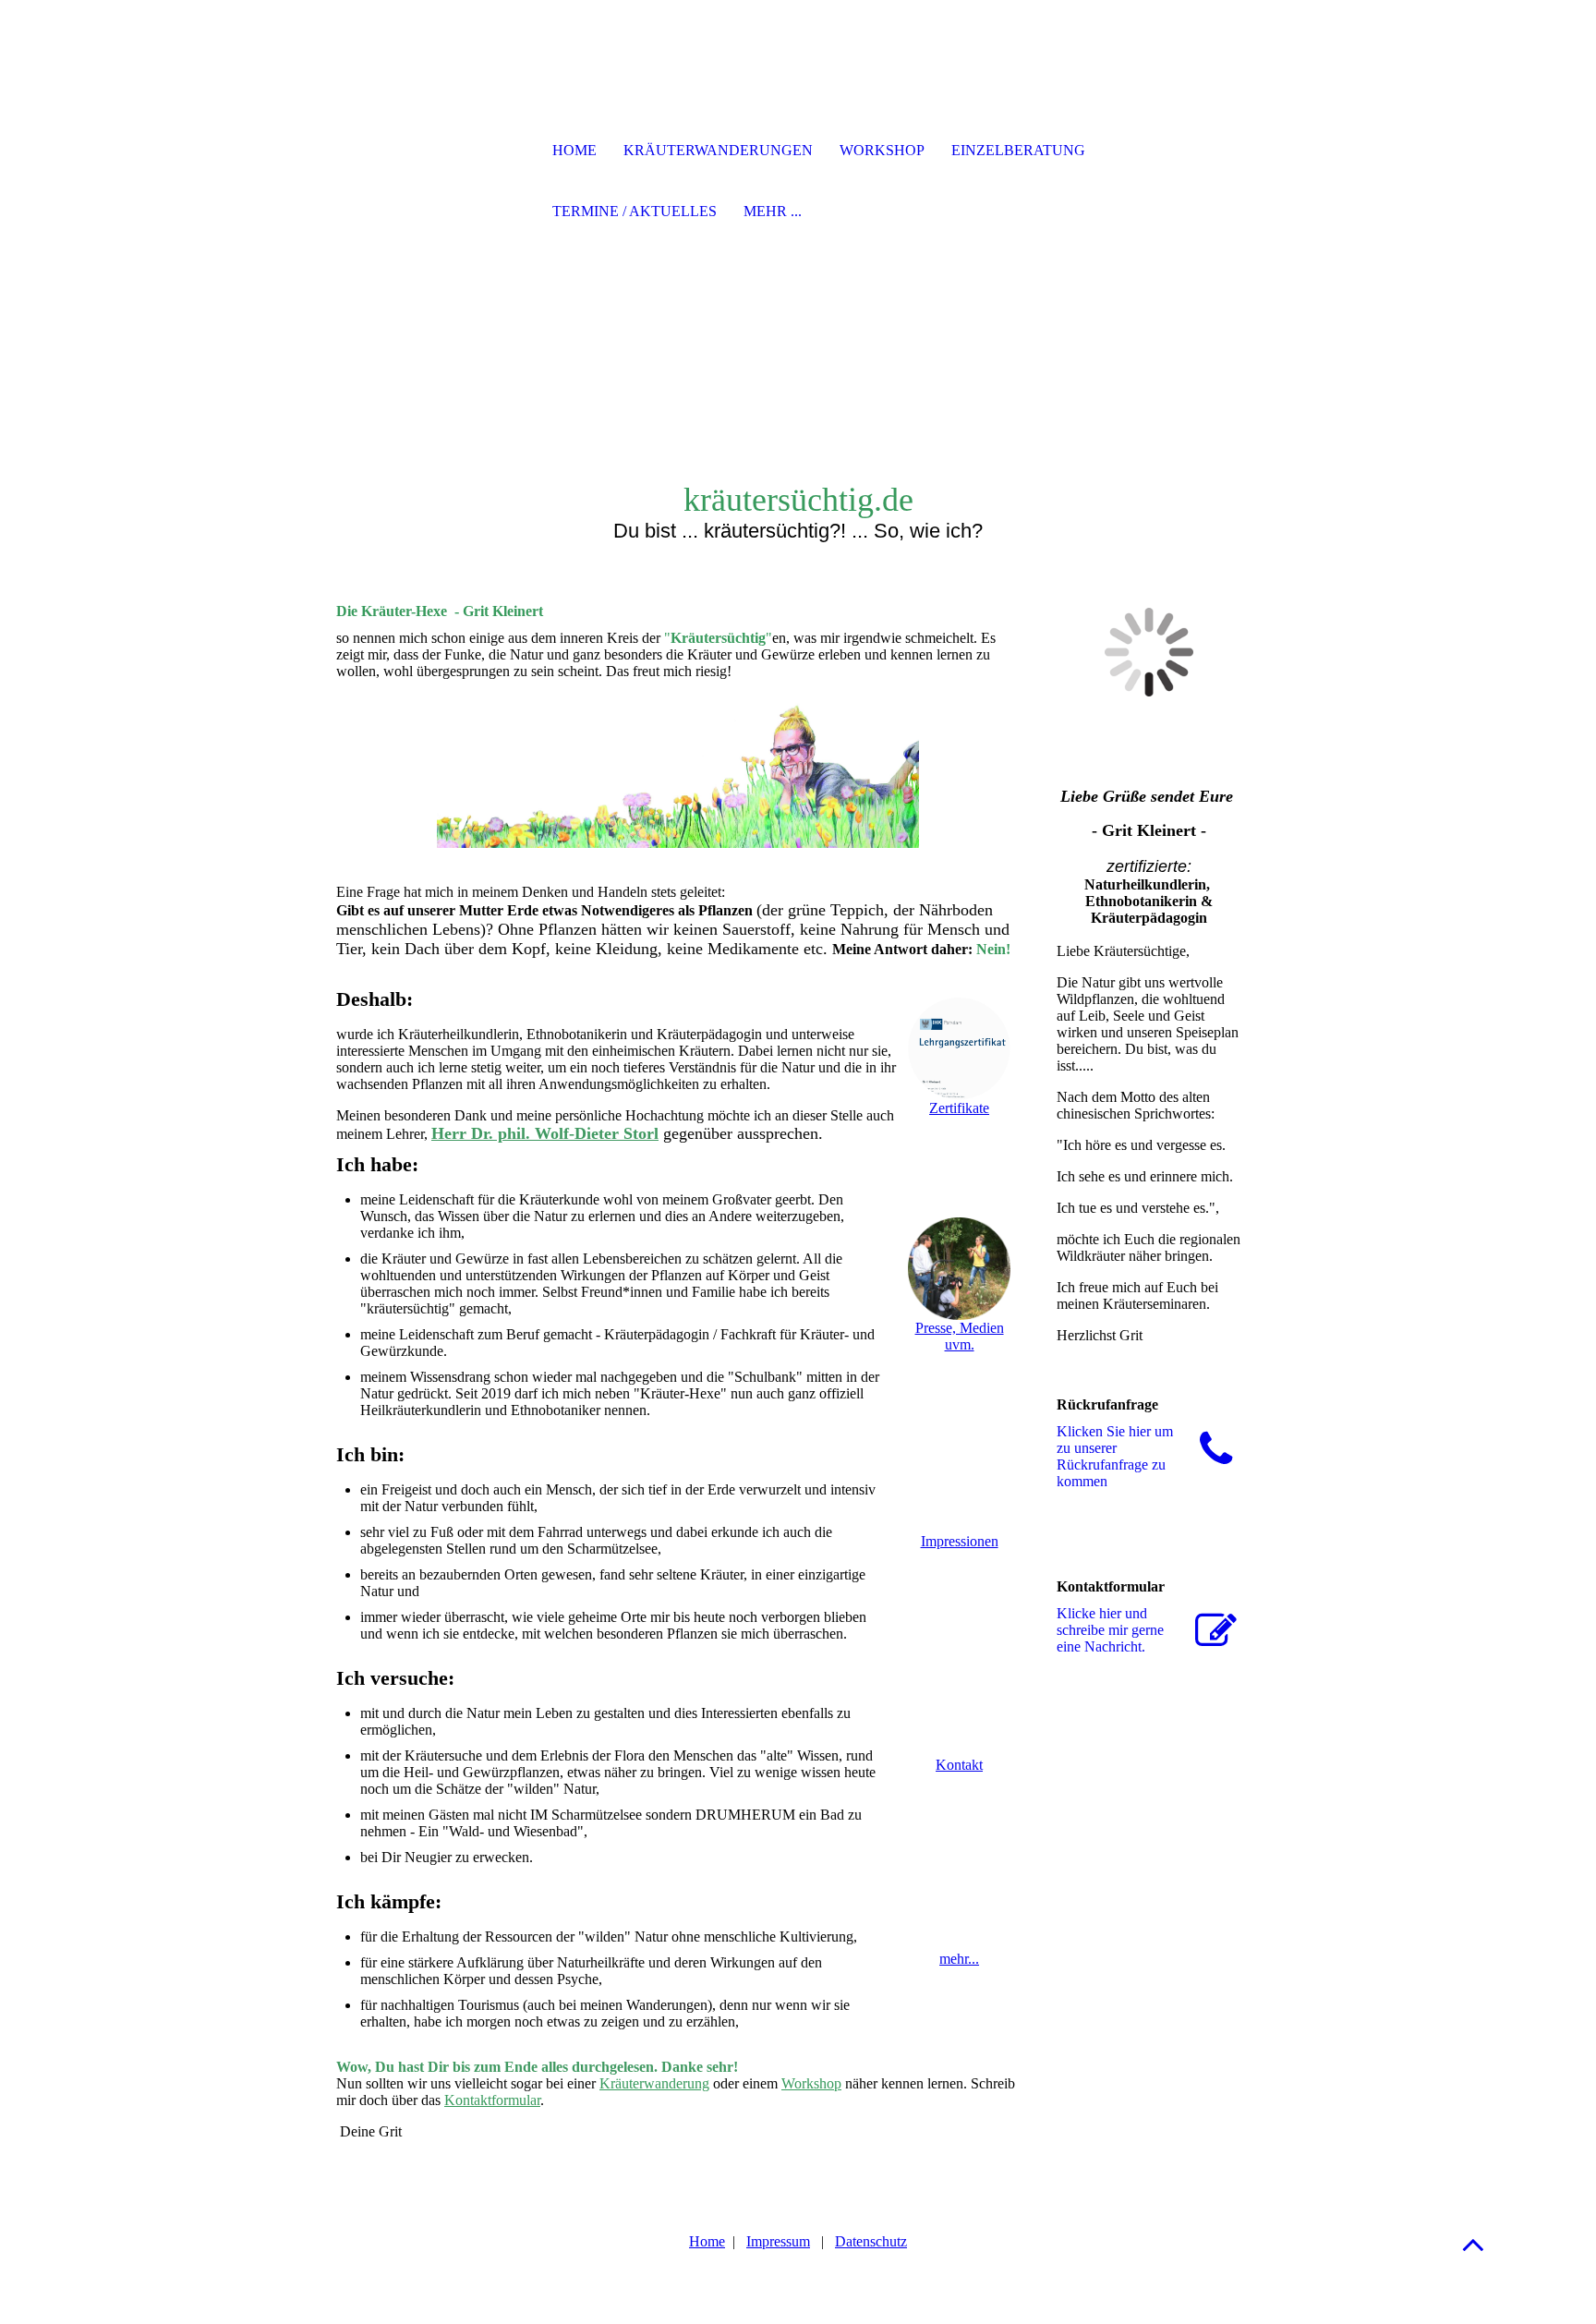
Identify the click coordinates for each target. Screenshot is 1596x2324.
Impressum (778, 2241)
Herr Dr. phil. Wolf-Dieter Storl (545, 1133)
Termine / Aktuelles (635, 211)
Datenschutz (871, 2241)
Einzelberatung (1018, 150)
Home (707, 2241)
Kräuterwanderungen (718, 150)
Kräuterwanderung (654, 2083)
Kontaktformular (492, 2100)
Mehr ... (773, 211)
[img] (433, 152)
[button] (1473, 2244)
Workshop (811, 2083)
